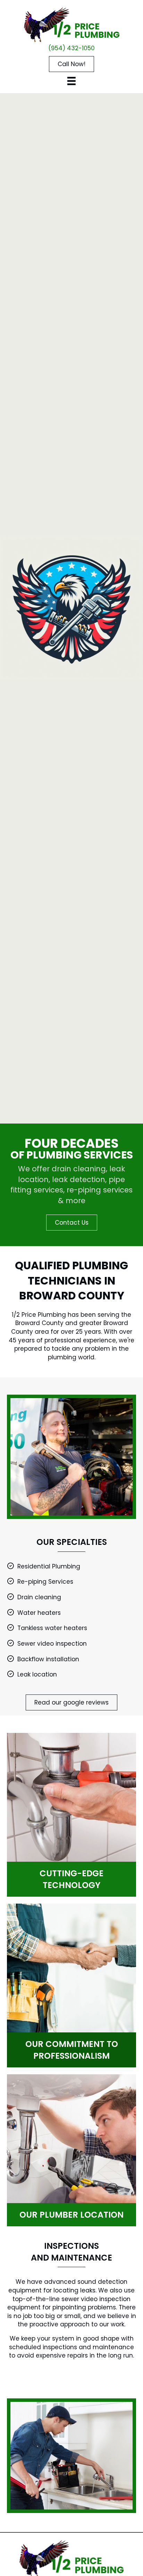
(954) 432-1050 (71, 48)
